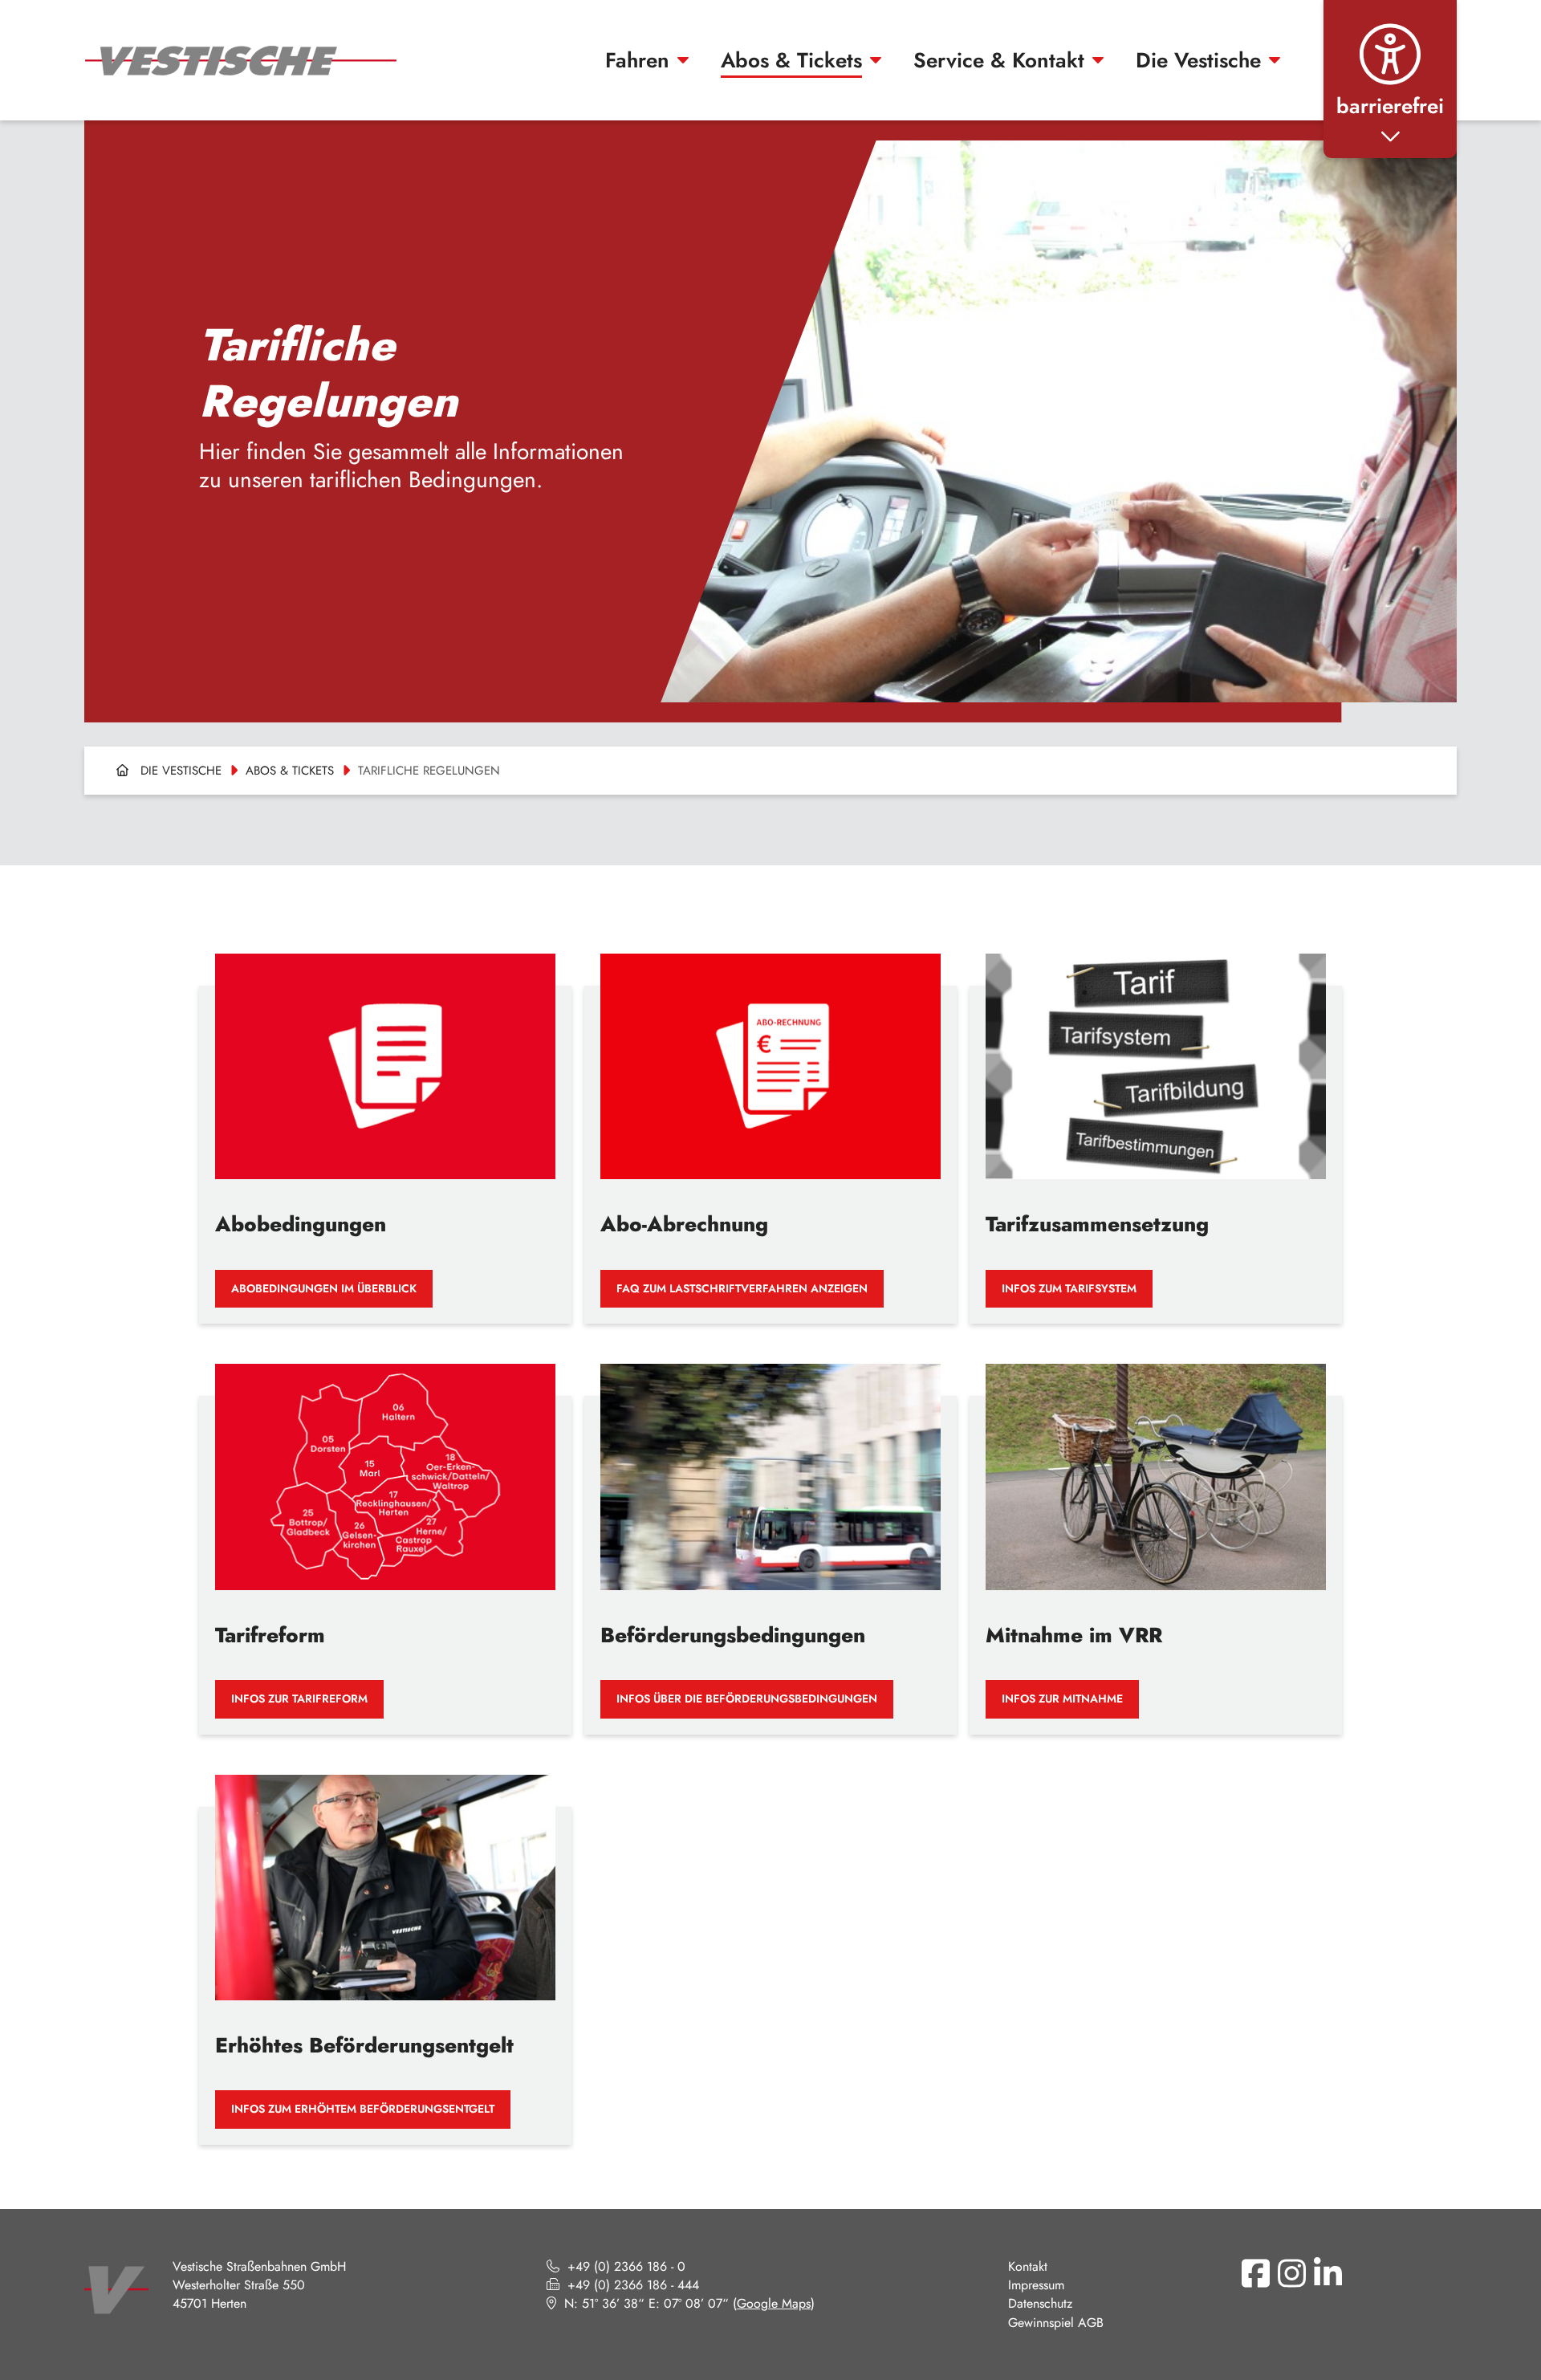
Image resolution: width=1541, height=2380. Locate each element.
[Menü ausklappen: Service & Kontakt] (1098, 60)
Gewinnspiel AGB (1056, 2323)
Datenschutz (1040, 2303)
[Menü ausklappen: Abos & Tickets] (876, 60)
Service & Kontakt (999, 60)
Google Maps (774, 2303)
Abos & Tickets (791, 60)
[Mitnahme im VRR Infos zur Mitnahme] (1156, 1537)
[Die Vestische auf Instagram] (1291, 2273)
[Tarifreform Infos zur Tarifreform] (385, 1537)
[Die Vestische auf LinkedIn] (1328, 2273)
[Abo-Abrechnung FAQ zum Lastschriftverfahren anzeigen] (770, 1127)
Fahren (637, 60)
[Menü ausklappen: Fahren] (683, 60)
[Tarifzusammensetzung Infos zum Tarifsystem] (1156, 1127)
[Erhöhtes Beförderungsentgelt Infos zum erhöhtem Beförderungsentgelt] (385, 1948)
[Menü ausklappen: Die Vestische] (1275, 60)
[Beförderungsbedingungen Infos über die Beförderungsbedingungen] (770, 1537)
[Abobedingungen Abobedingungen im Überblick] (385, 1127)
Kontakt (1028, 2266)
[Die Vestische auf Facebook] (1255, 2273)
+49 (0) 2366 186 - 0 (626, 2266)
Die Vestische (1198, 60)
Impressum (1036, 2285)
